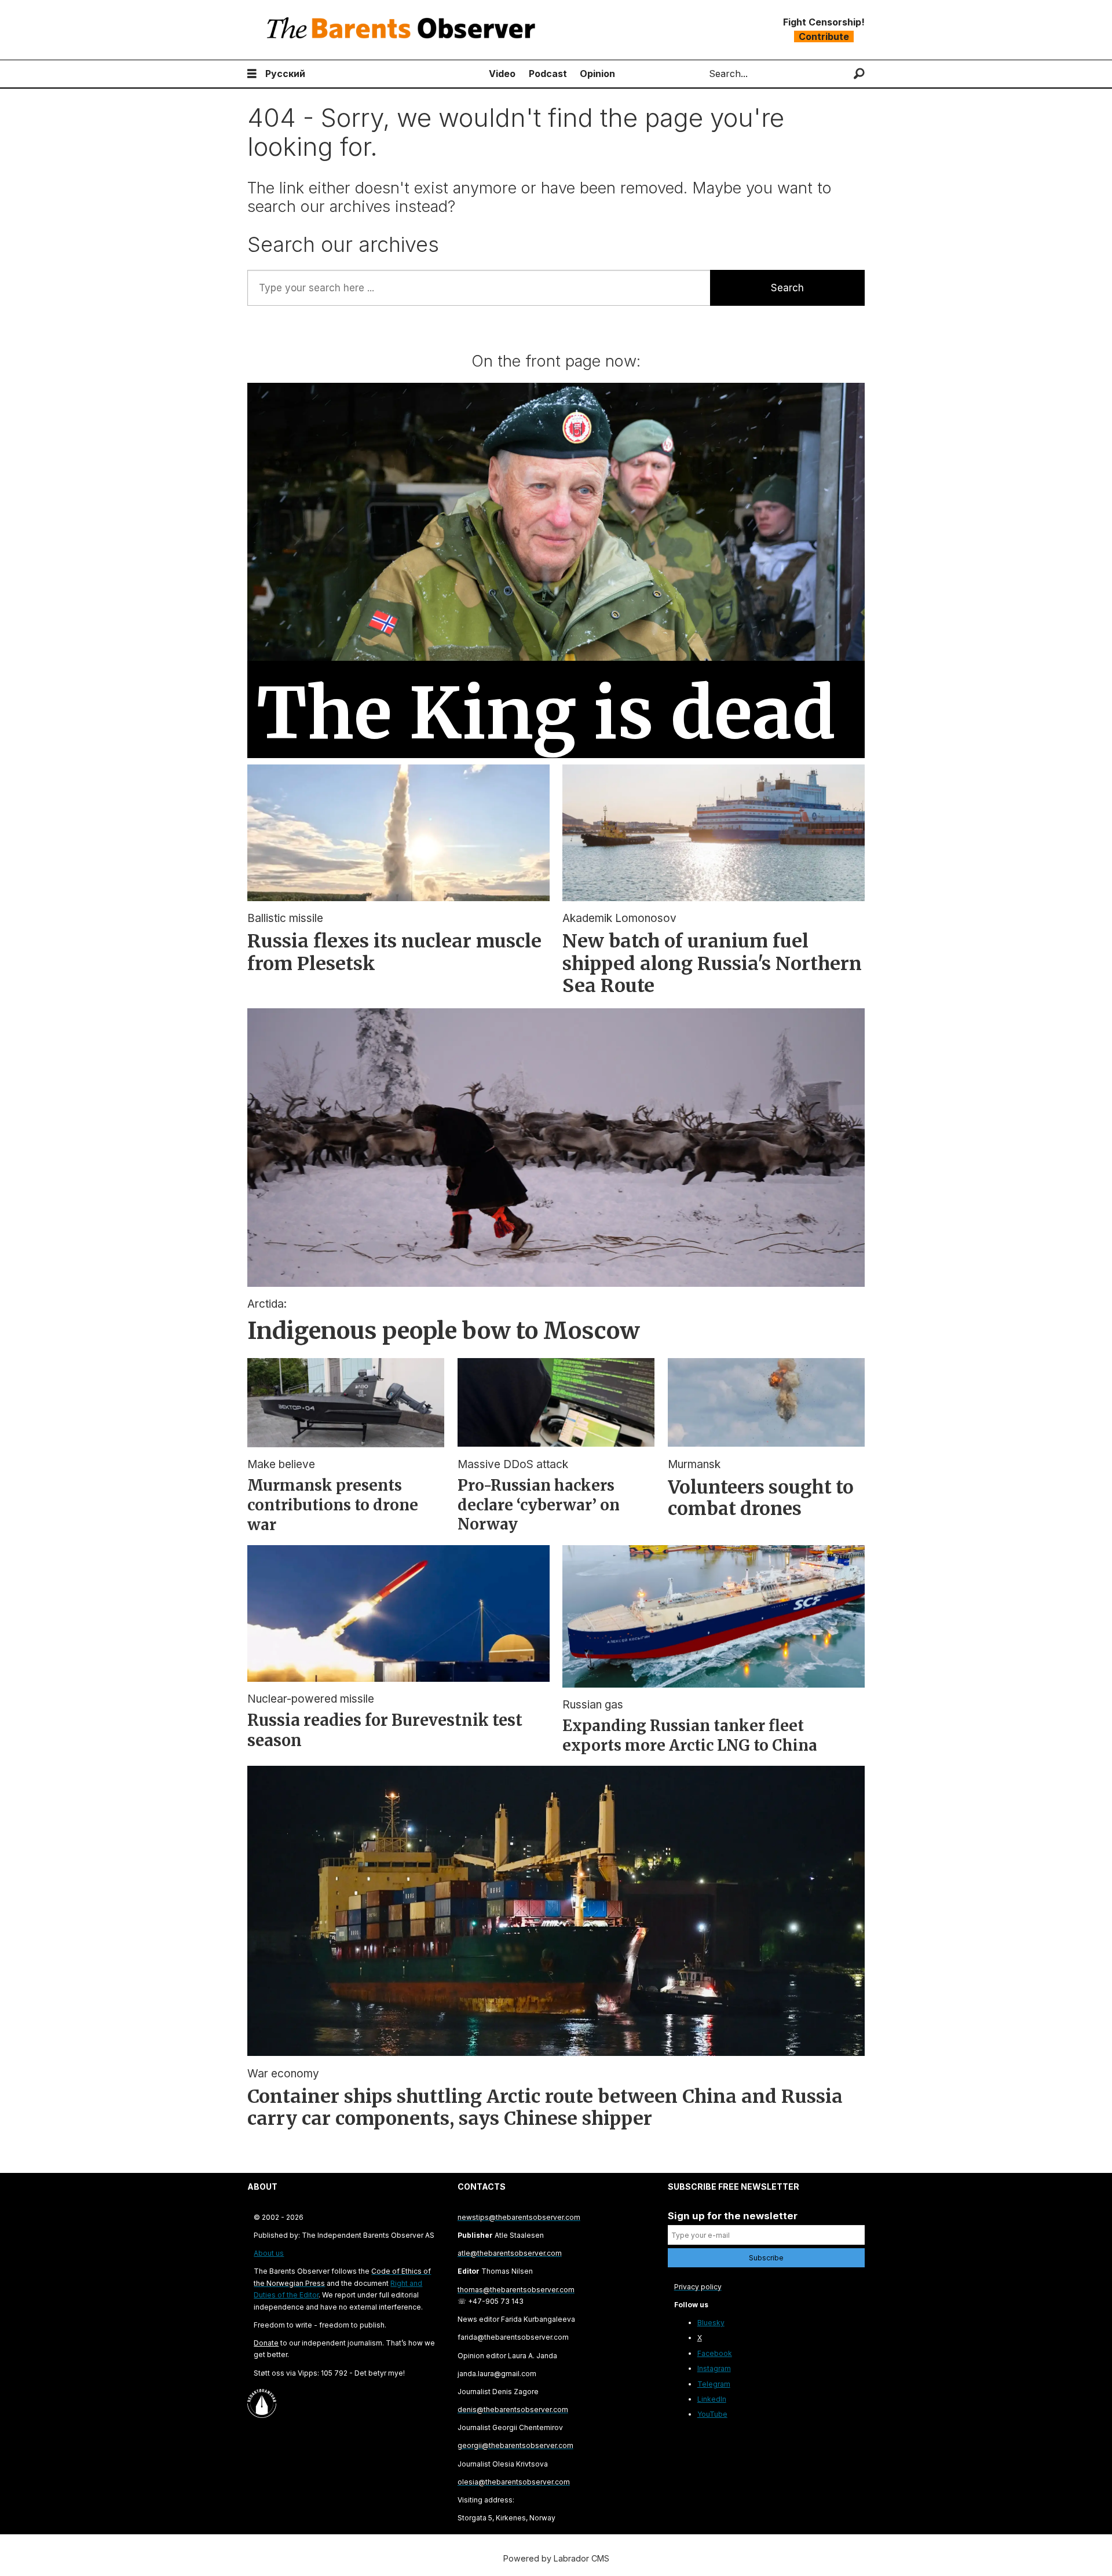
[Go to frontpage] (404, 30)
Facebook (715, 2353)
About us (269, 2253)
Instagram (714, 2368)
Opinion (597, 74)
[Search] (859, 74)
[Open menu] (252, 74)
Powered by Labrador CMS (556, 2558)
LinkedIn (712, 2399)
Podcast (548, 74)
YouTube (712, 2414)
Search (787, 288)
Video (502, 74)
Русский (285, 74)
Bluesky (711, 2323)
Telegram (714, 2384)
